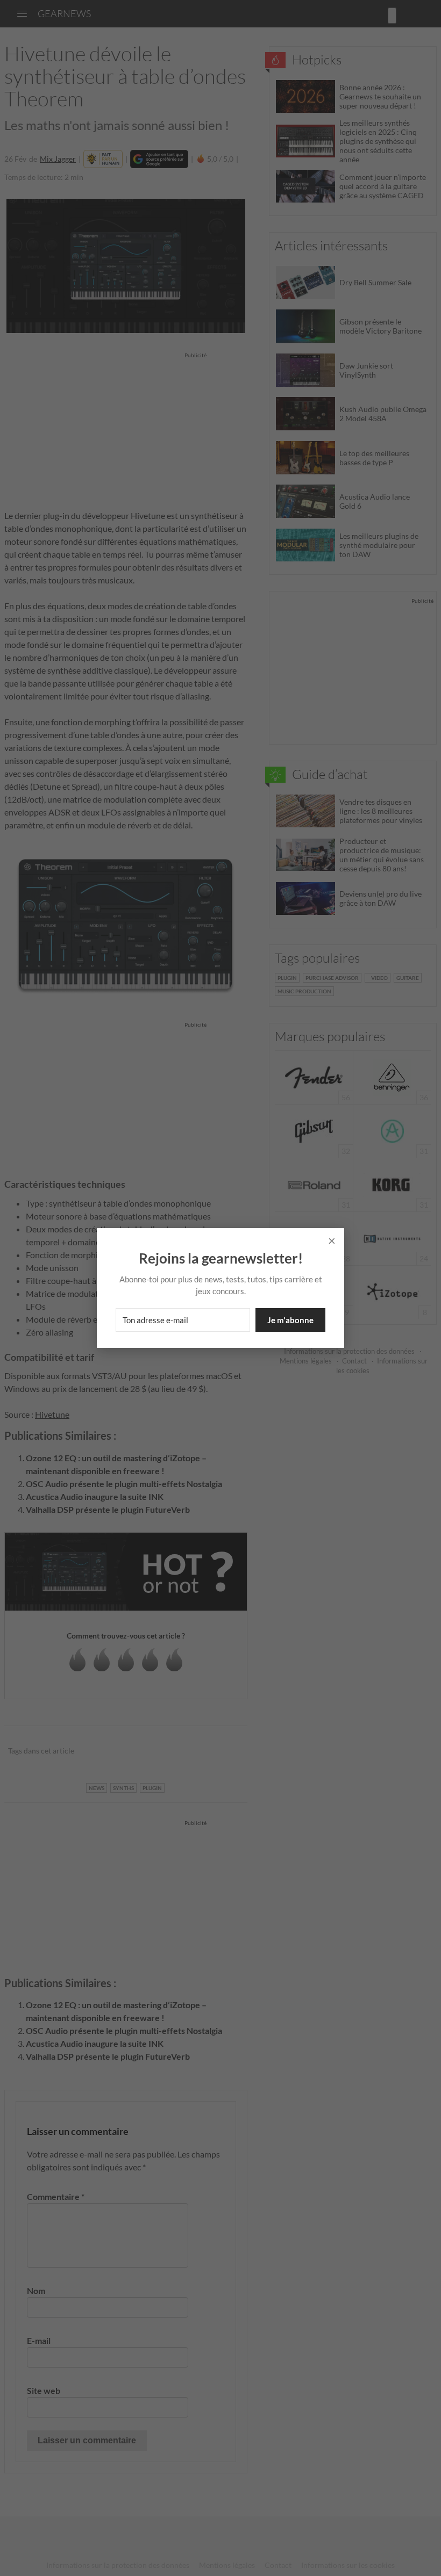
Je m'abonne (290, 1320)
